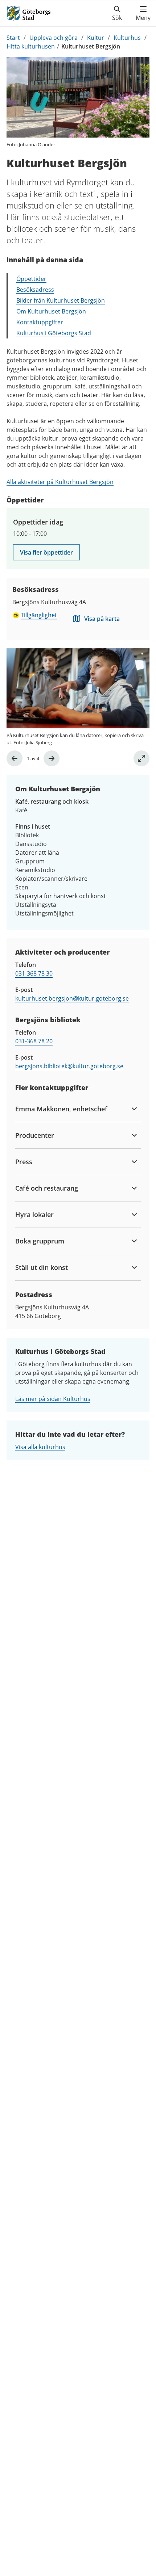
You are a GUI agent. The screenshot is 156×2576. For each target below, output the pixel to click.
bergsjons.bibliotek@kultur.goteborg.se (69, 1066)
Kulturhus (127, 38)
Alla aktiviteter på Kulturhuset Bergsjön (60, 482)
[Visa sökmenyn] (117, 13)
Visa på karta (102, 619)
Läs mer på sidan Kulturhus (53, 1399)
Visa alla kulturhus (40, 1447)
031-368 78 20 (34, 1041)
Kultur (96, 38)
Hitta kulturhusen (31, 46)
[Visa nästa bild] (52, 758)
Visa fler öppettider (46, 552)
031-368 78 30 (34, 973)
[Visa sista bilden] (15, 758)
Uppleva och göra (54, 38)
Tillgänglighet (39, 615)
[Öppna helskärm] (141, 758)
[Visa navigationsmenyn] (143, 13)
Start (13, 38)
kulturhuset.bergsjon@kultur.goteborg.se (72, 998)
